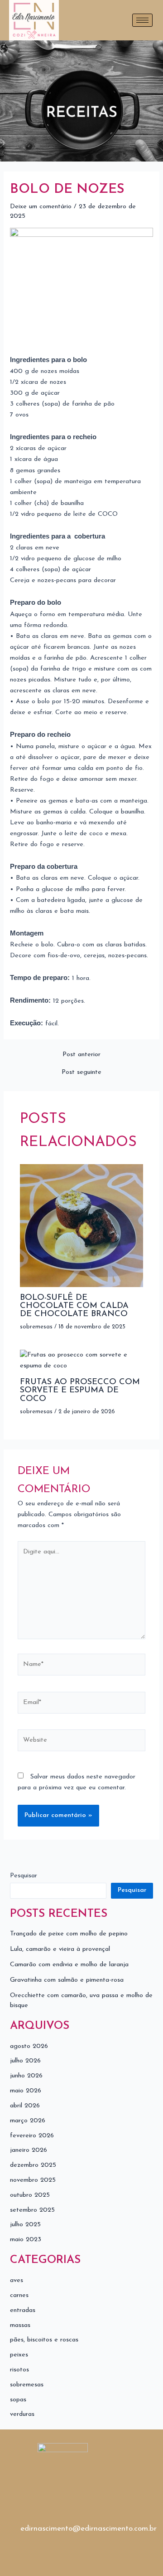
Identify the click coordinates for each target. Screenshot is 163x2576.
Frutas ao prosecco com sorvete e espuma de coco (80, 1390)
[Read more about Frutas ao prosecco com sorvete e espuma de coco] (81, 1360)
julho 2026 (25, 2061)
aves (17, 2280)
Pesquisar (24, 1876)
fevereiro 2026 (32, 2136)
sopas (18, 2400)
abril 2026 (25, 2106)
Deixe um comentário (41, 207)
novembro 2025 (33, 2180)
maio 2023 (26, 2240)
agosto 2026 (29, 2046)
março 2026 (28, 2121)
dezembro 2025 (33, 2165)
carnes (19, 2295)
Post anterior (81, 1055)
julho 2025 (25, 2225)
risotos (19, 2370)
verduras (22, 2414)
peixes (19, 2355)
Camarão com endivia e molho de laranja (69, 1965)
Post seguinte (81, 1073)
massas (20, 2325)
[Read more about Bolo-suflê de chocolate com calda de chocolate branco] (81, 1225)
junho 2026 (26, 2076)
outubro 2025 (30, 2195)
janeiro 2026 (29, 2150)
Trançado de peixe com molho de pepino (69, 1934)
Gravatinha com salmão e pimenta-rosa (67, 1980)
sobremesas (36, 1327)
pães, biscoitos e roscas (44, 2340)
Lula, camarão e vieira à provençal (60, 1949)
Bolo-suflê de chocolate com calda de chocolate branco (74, 1306)
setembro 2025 (32, 2210)
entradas (23, 2310)
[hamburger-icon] (142, 20)
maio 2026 (26, 2091)
